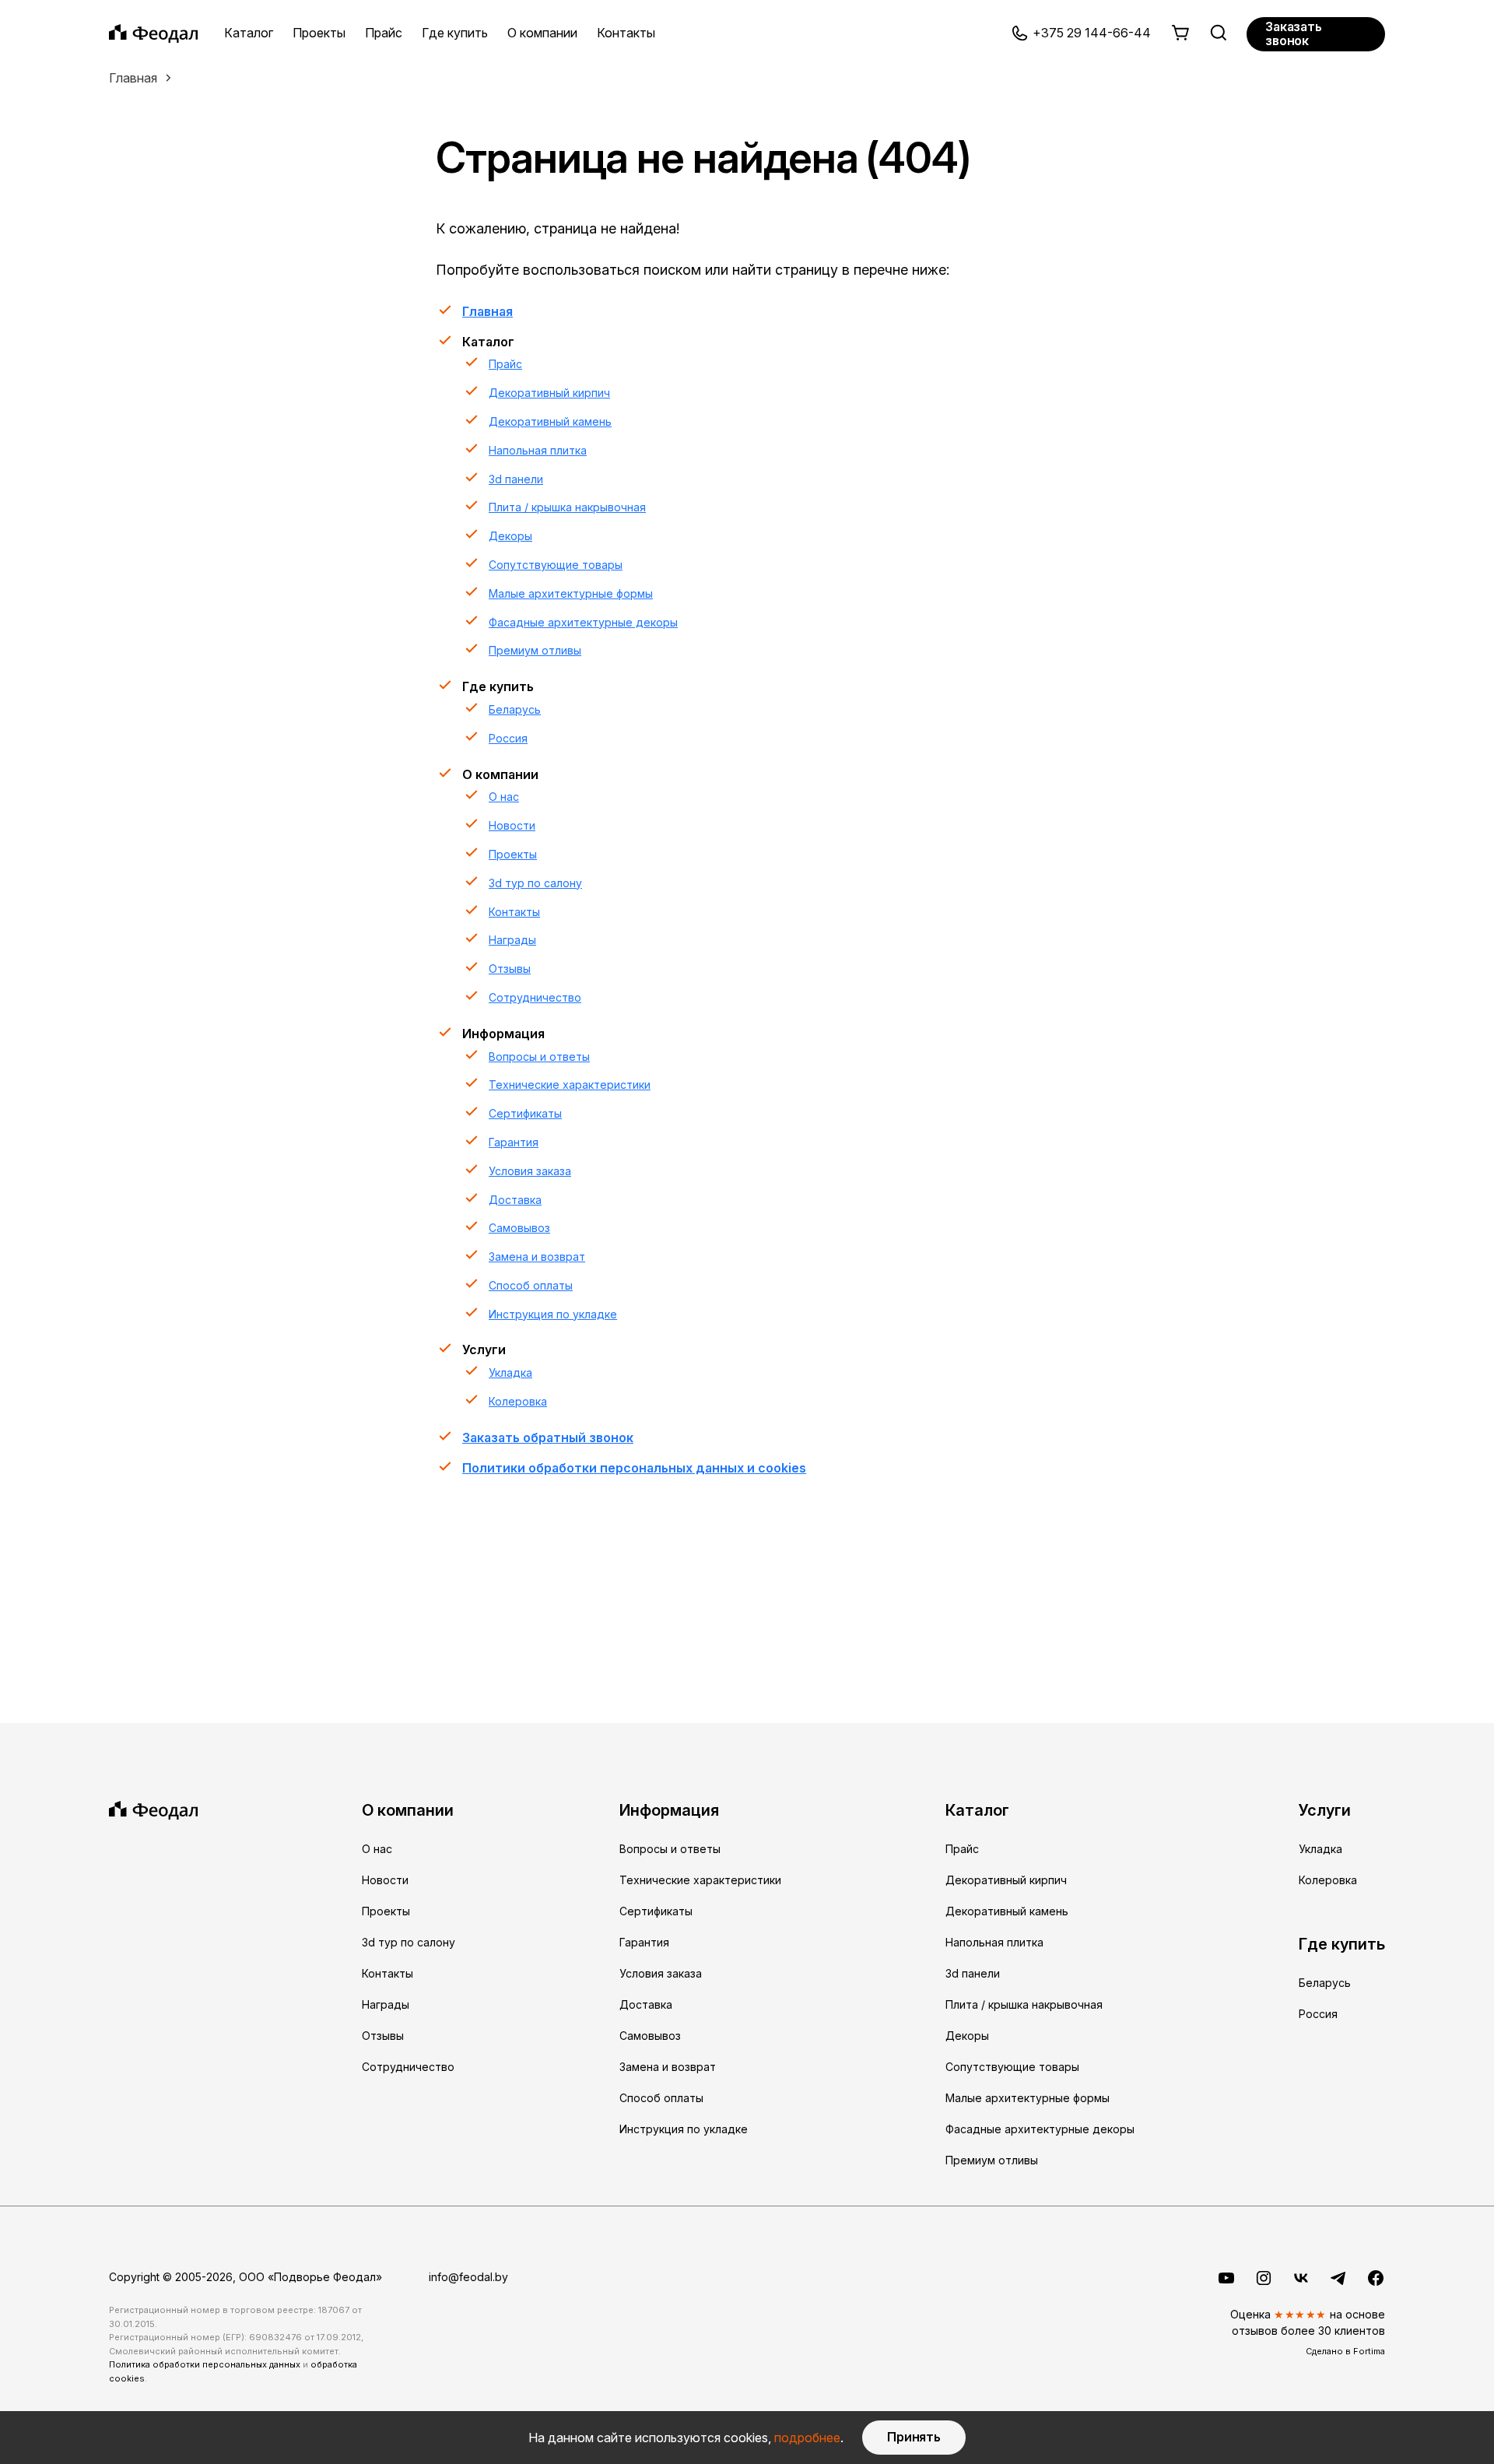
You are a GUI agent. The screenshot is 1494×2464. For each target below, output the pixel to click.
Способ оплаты (531, 1285)
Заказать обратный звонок (548, 1437)
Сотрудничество (535, 997)
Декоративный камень (550, 421)
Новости (512, 825)
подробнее (807, 2438)
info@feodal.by (468, 2277)
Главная (133, 78)
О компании (542, 33)
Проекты (319, 33)
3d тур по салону (535, 883)
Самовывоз (519, 1228)
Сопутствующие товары (556, 565)
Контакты (626, 33)
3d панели (516, 479)
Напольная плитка (538, 450)
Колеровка (518, 1401)
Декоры (510, 536)
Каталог (249, 33)
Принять (914, 2437)
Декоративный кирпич (549, 393)
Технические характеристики (570, 1085)
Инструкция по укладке (553, 1314)
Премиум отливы (535, 650)
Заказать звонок (1294, 33)
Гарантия (514, 1142)
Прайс (384, 33)
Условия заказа (530, 1171)
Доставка (515, 1200)
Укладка (510, 1372)
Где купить (455, 33)
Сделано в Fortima (1345, 2351)
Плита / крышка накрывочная (567, 507)
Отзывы (510, 969)
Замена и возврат (537, 1257)
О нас (504, 797)
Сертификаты (525, 1113)
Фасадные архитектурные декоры (583, 622)
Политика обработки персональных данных (205, 2364)
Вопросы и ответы (539, 1057)
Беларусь (515, 709)
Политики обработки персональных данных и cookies (634, 1468)
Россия (508, 738)
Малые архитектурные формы (571, 593)
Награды (512, 940)
